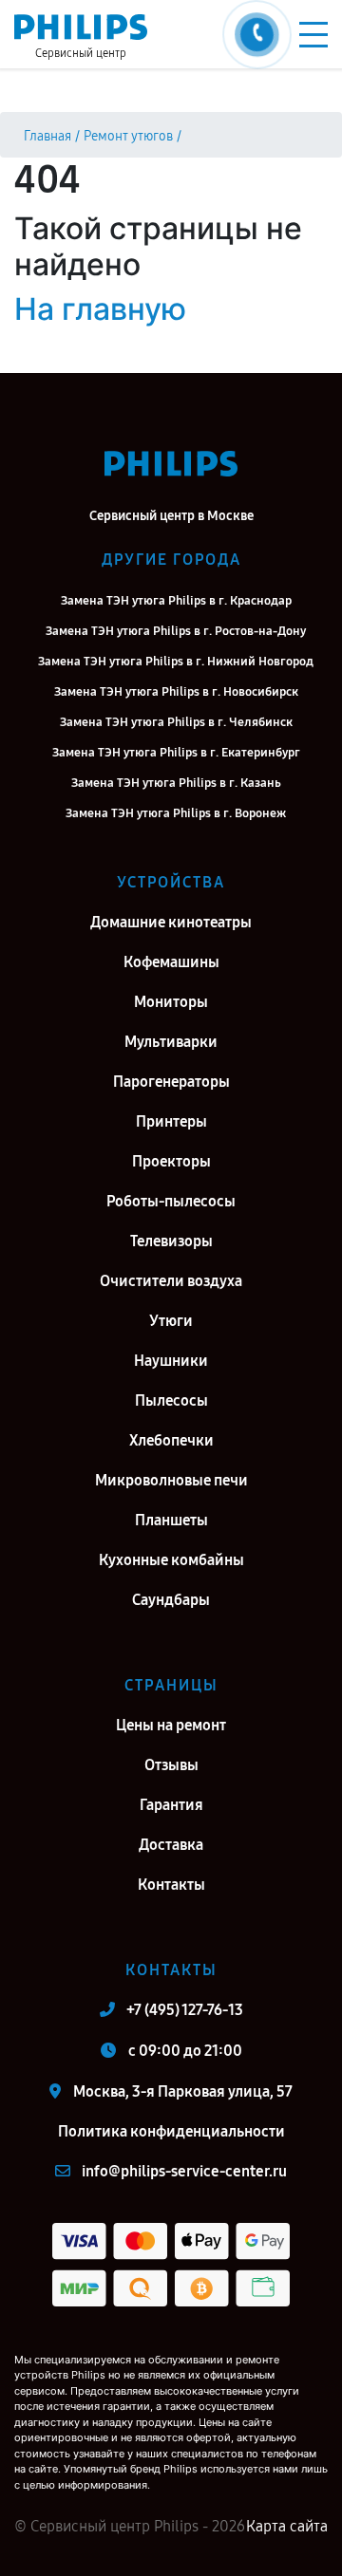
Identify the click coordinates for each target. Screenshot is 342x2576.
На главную (100, 309)
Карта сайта (287, 2526)
